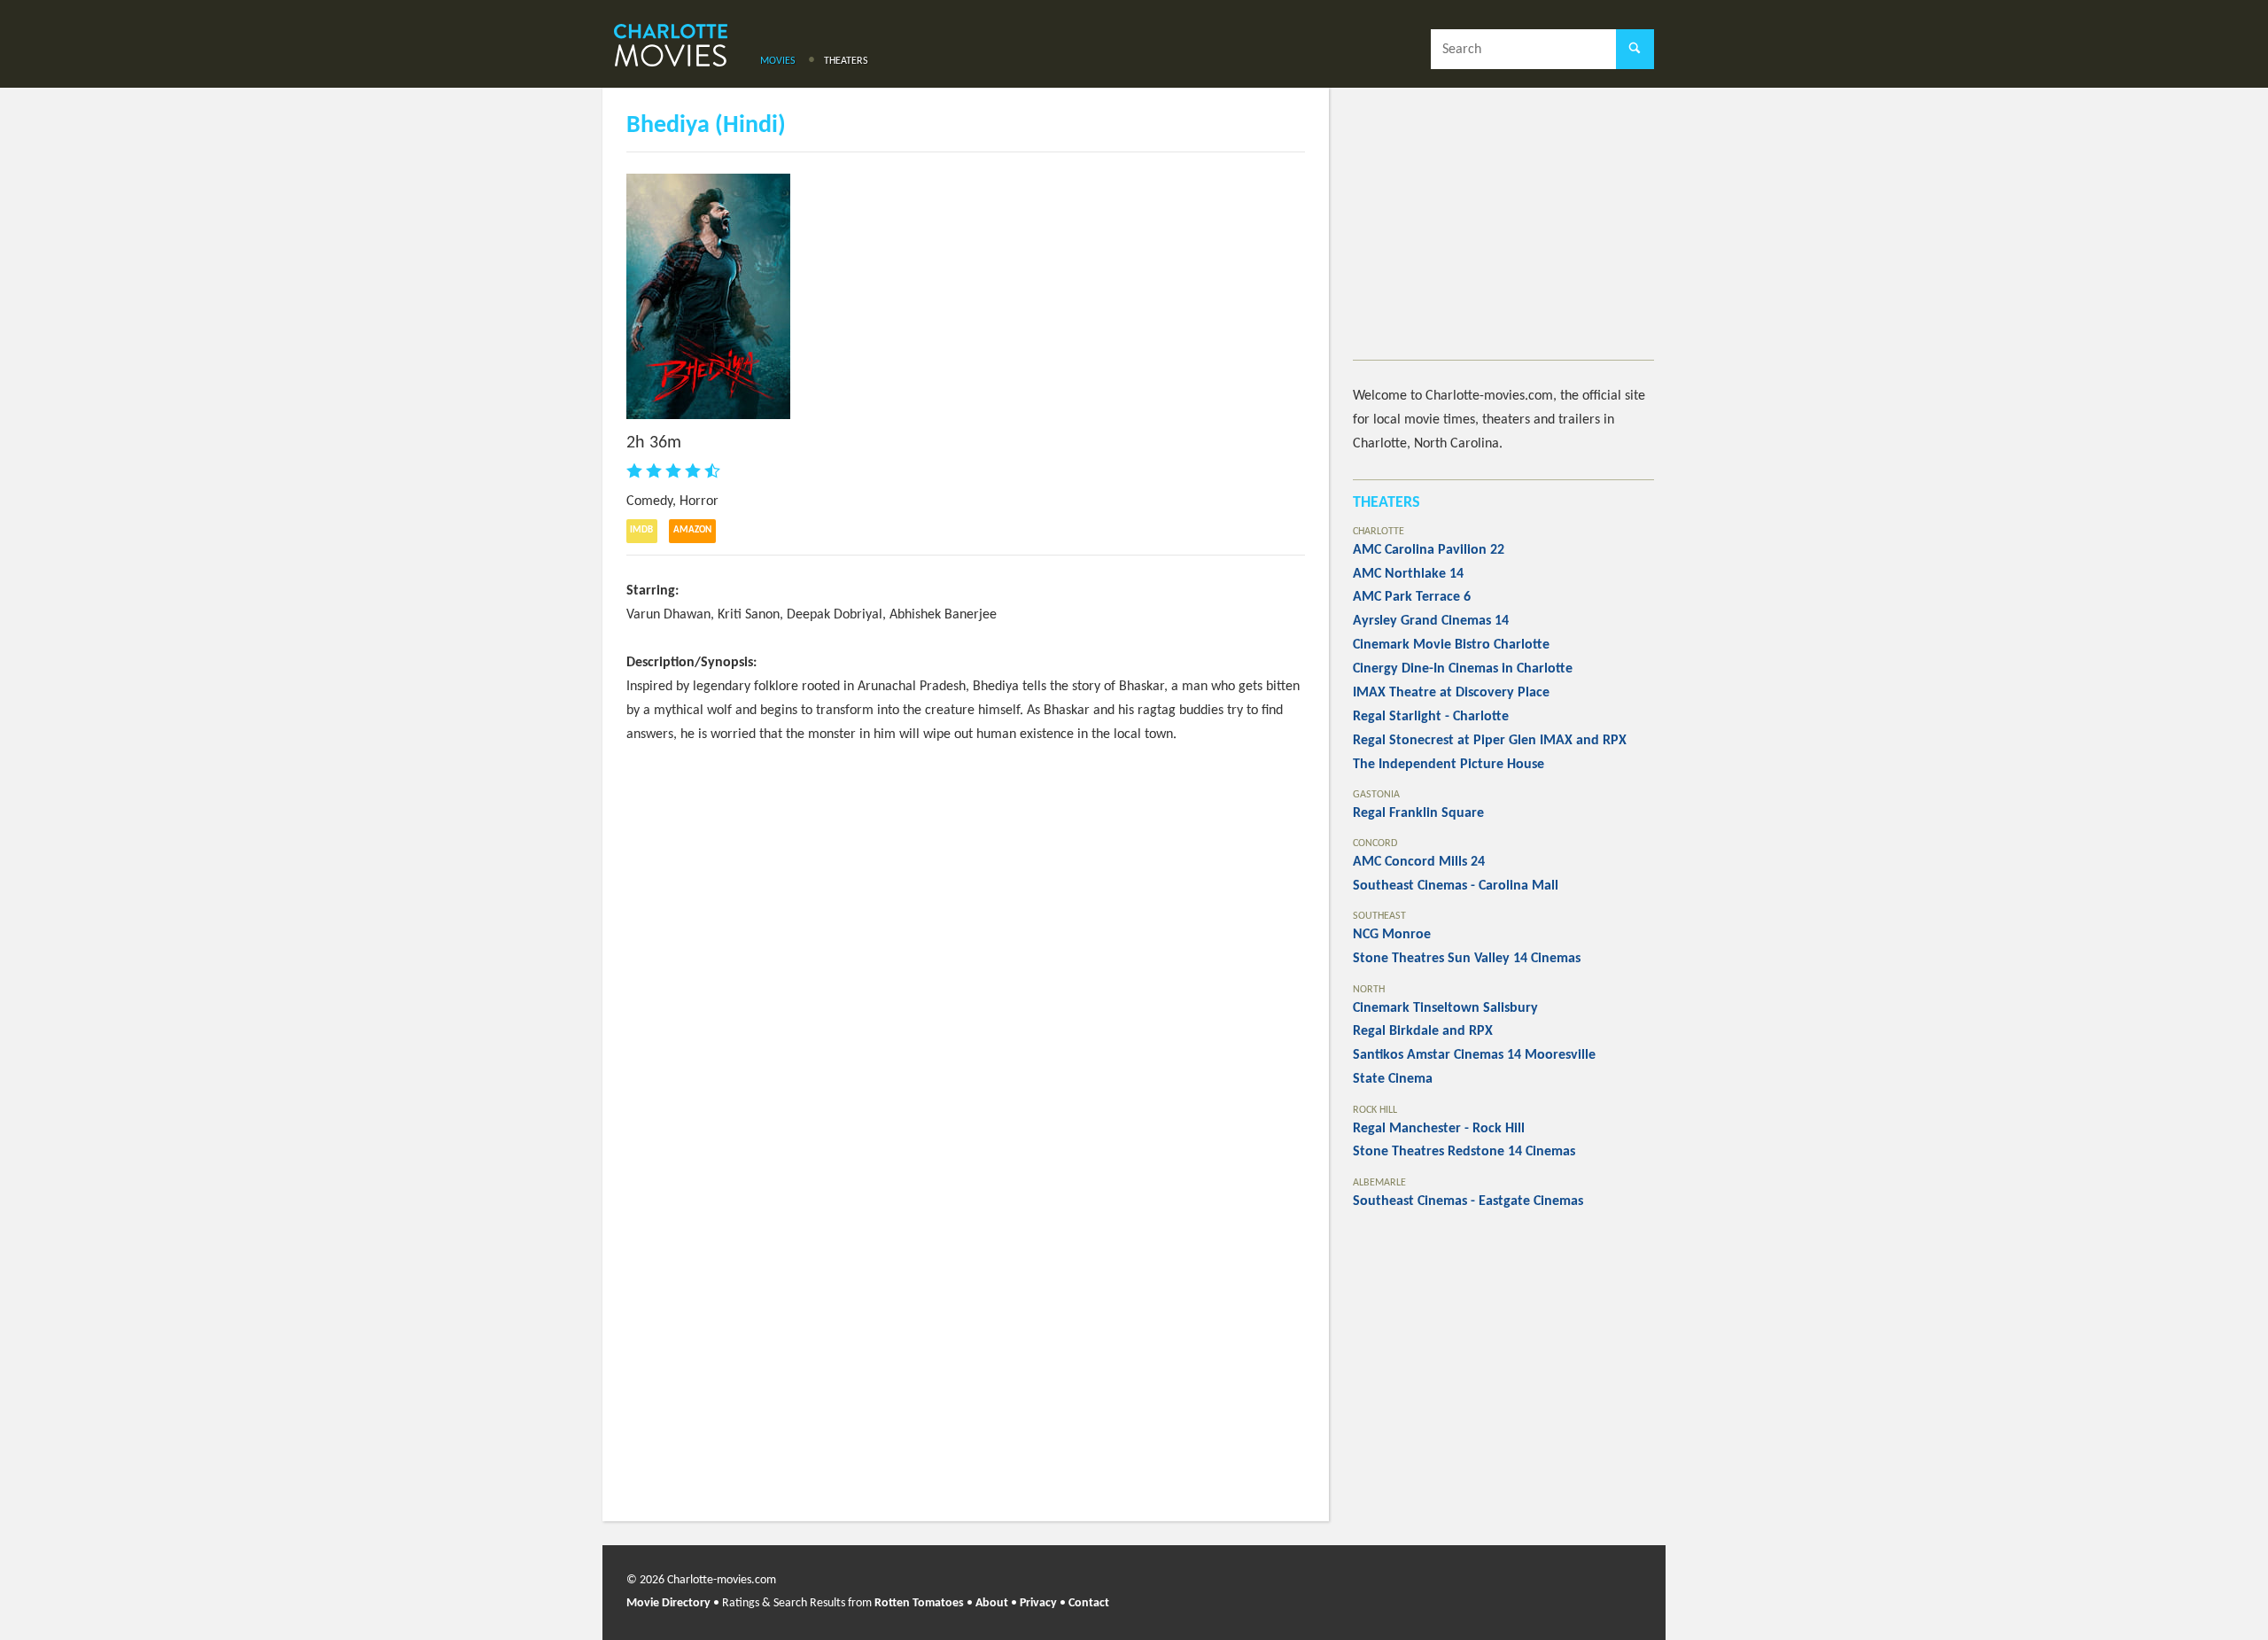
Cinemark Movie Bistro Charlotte (1451, 645)
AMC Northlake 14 (1408, 574)
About (992, 1603)
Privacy (1038, 1603)
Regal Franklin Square (1418, 813)
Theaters (846, 61)
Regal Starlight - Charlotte (1431, 717)
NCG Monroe (1392, 935)
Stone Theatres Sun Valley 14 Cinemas (1467, 959)
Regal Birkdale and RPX (1423, 1031)
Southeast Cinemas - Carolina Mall (1456, 886)
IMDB (641, 530)
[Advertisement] (1503, 236)
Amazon (692, 530)
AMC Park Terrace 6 (1412, 597)
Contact (1089, 1603)
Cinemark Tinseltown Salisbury (1445, 1008)
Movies (778, 61)
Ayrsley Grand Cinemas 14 (1431, 621)
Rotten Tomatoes (919, 1603)
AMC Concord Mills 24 (1419, 862)
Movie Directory (668, 1603)
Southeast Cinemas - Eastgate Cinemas (1468, 1201)
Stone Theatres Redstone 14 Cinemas (1464, 1152)
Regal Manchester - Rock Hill (1439, 1129)
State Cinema (1393, 1079)
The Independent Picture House (1449, 765)
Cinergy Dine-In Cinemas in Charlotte (1463, 669)
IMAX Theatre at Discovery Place (1451, 693)
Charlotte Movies (671, 47)
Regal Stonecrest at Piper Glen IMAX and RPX (1490, 741)
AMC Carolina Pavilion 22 (1429, 550)
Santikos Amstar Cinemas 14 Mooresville (1474, 1055)
